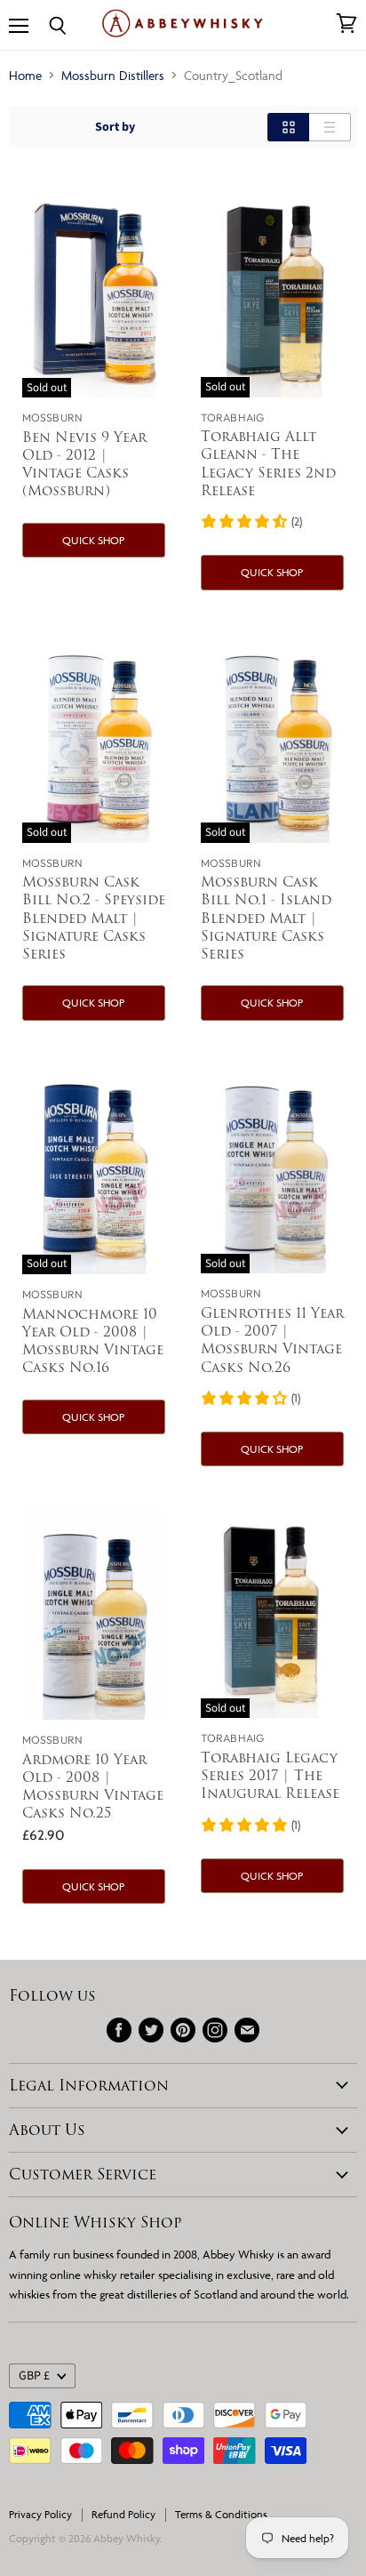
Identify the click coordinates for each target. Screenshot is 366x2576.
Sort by (115, 127)
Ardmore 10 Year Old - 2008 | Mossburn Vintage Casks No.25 (93, 1786)
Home (25, 75)
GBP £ (34, 2376)
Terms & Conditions (221, 2514)
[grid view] (288, 127)
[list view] (330, 127)
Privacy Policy (40, 2514)
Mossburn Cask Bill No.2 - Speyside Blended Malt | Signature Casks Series (94, 918)
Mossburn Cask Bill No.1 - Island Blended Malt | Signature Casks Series (266, 918)
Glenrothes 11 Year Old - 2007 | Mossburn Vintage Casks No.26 (272, 1340)
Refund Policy (123, 2514)
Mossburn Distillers (113, 75)
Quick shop (93, 540)
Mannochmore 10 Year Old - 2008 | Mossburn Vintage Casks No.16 (93, 1340)
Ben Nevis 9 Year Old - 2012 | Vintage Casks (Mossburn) (84, 464)
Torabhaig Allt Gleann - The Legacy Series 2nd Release (268, 463)
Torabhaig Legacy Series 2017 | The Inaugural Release (270, 1775)
